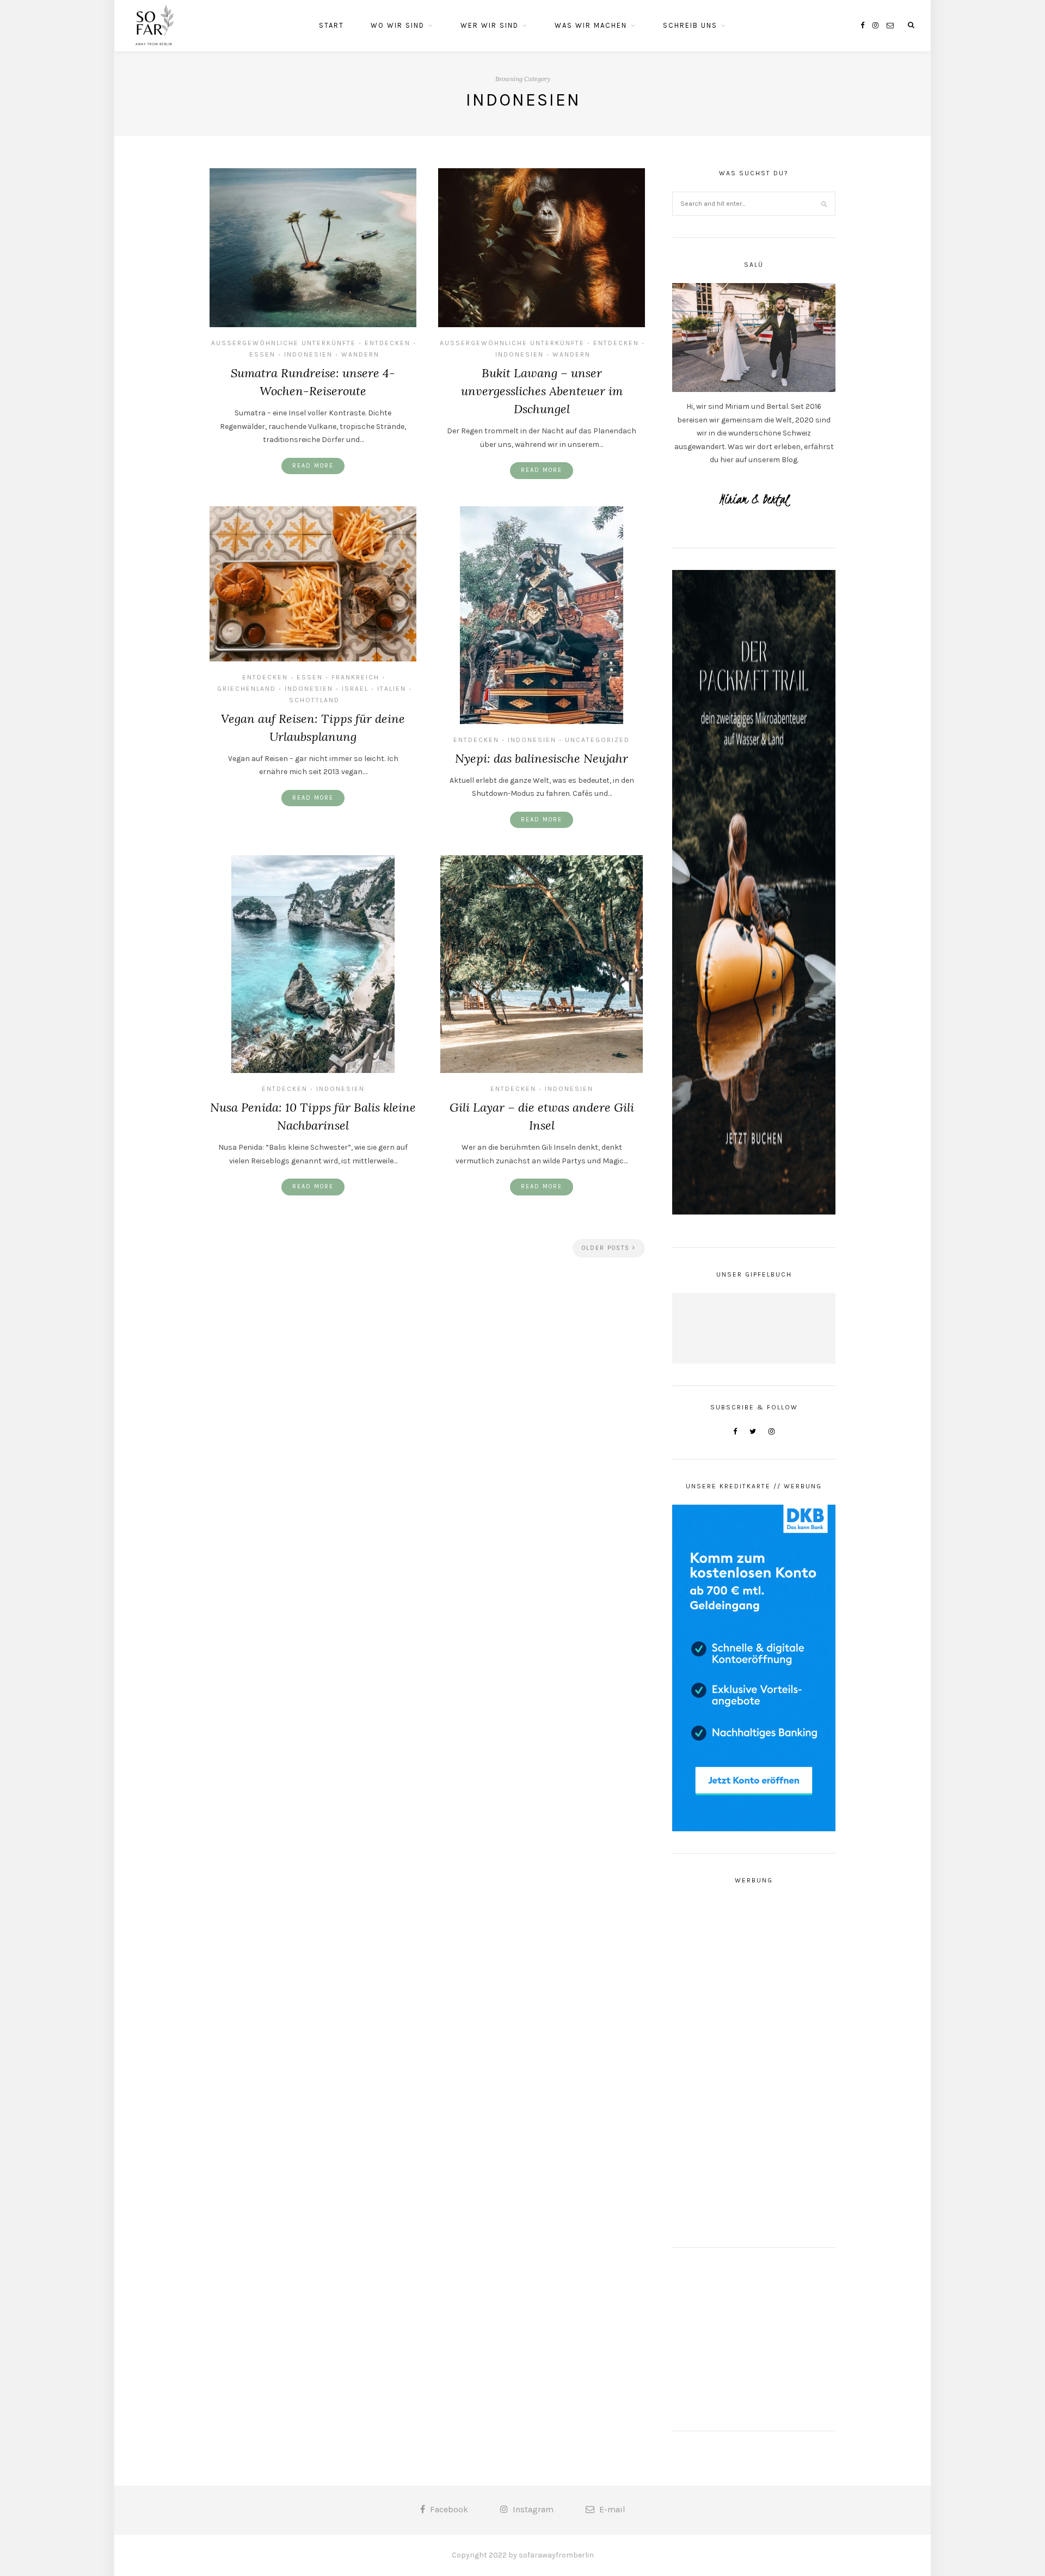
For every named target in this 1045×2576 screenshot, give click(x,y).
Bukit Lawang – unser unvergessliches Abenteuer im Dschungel (542, 391)
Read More (313, 466)
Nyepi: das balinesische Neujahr (542, 758)
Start (331, 25)
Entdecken (388, 343)
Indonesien (308, 354)
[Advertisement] (754, 2062)
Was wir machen (591, 25)
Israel (355, 689)
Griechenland (247, 689)
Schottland (314, 700)
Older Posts (607, 1248)
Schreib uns (690, 25)
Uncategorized (597, 740)
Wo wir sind (398, 25)
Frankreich (355, 677)
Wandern (360, 354)
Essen (262, 354)
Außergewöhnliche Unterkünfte (284, 343)
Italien (392, 689)
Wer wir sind (490, 25)
